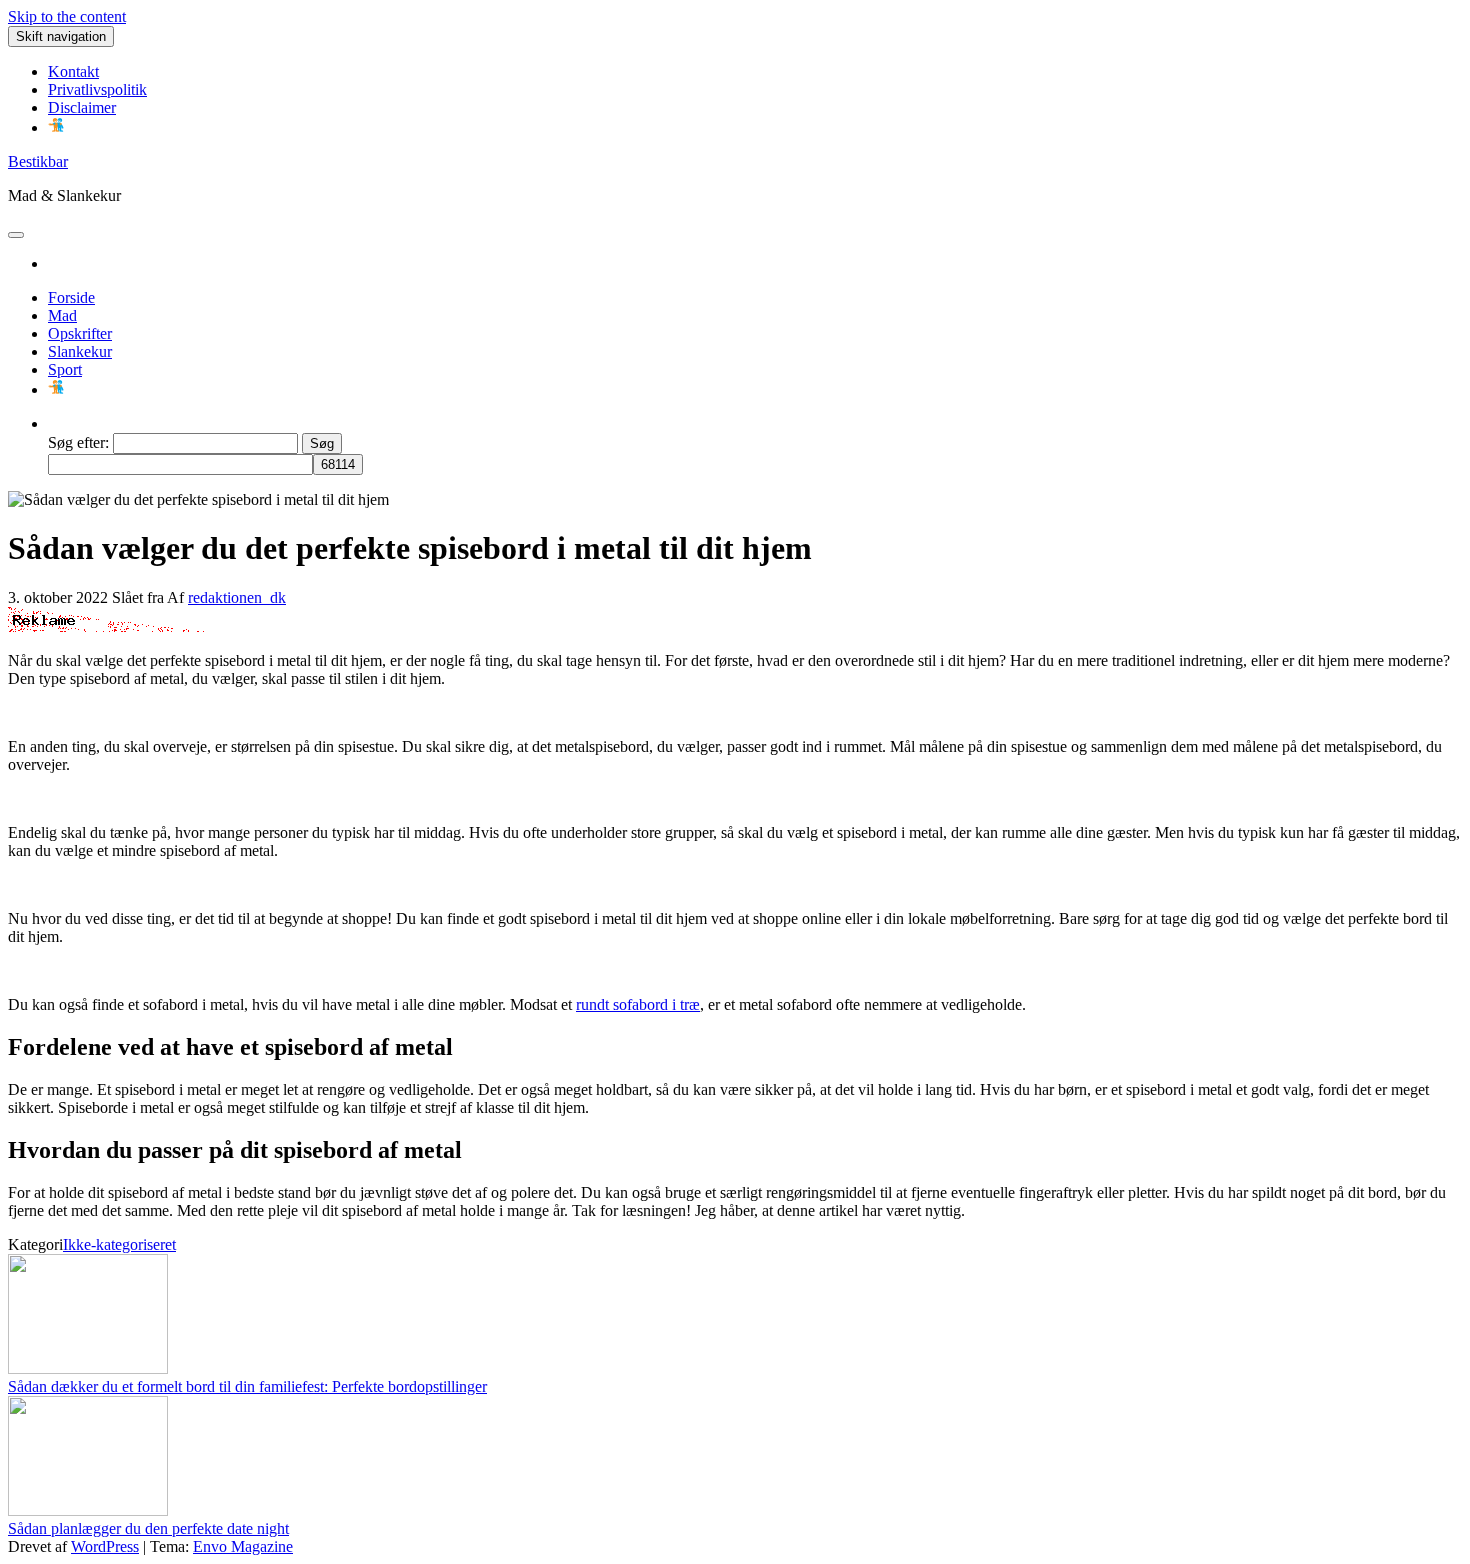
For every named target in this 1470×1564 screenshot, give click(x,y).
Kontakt (73, 71)
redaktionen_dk (237, 597)
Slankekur (80, 351)
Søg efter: (78, 442)
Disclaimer (82, 107)
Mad (62, 315)
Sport (65, 369)
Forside (71, 297)
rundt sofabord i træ (638, 1004)
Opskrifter (80, 333)
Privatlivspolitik (97, 89)
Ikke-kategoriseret (119, 1244)
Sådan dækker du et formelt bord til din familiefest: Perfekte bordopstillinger (247, 1386)
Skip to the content (67, 16)
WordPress (105, 1546)
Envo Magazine (243, 1546)
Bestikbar (38, 161)
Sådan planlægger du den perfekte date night (148, 1528)
